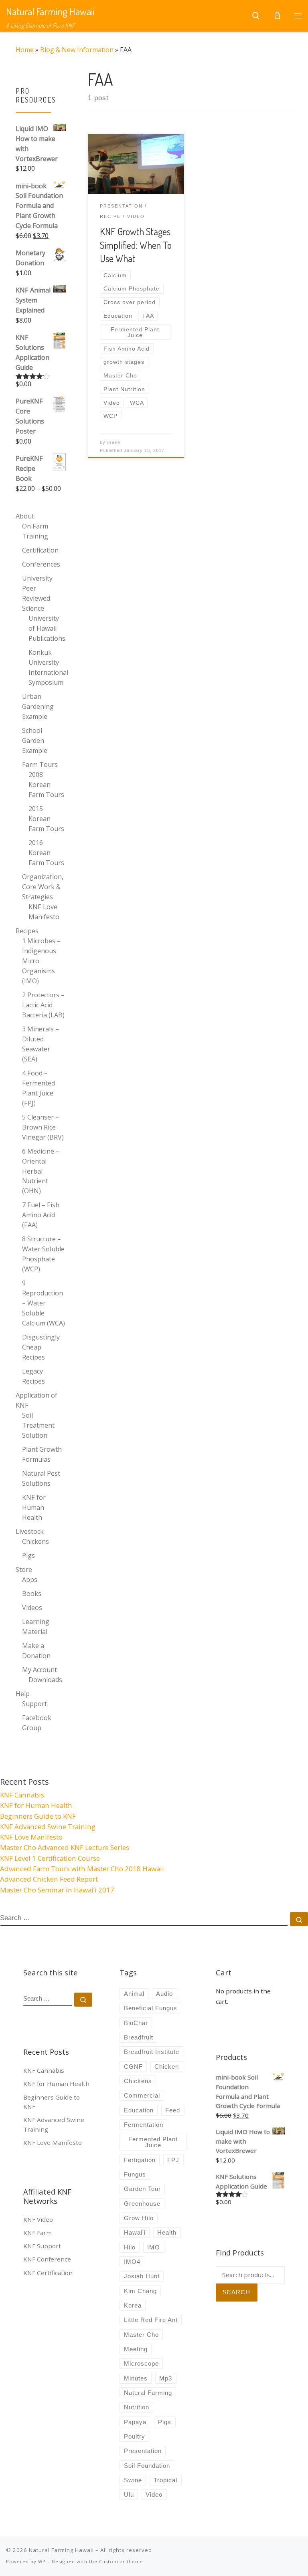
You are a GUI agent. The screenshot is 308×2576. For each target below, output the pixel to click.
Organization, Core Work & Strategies (43, 887)
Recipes (27, 931)
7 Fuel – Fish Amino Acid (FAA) (41, 1215)
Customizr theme (121, 2561)
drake (114, 442)
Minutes (136, 2378)
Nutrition (137, 2407)
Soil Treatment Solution (38, 1425)
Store (24, 1569)
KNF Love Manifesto (44, 912)
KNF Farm (37, 2233)
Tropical (165, 2480)
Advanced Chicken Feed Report (49, 1879)
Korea (133, 2305)
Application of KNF (36, 1400)
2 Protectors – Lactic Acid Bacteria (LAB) (43, 1005)
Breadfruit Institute (152, 2052)
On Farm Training (35, 531)
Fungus (135, 2174)
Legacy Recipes (33, 1376)
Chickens (35, 1541)
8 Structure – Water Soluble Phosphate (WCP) (43, 1254)
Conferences (41, 564)
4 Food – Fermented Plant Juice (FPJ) (38, 1088)
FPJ (173, 2160)
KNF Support (42, 2246)
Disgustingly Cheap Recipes (41, 1347)
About (25, 516)
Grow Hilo (139, 2218)
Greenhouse (142, 2204)
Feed (173, 2110)
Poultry (135, 2436)
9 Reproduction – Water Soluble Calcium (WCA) (44, 1303)
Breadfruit (139, 2037)
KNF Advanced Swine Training (48, 1827)
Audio (164, 1994)
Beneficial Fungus (151, 2008)
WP (42, 2561)
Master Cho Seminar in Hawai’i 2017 (57, 1890)
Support (34, 1704)
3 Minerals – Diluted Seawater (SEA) (41, 1044)
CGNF (133, 2067)
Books (32, 1594)
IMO (154, 2247)
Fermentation (144, 2125)
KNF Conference (47, 2259)
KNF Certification (48, 2273)
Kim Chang (140, 2291)
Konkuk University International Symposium (48, 667)
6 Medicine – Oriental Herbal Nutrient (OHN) (41, 1171)
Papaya (135, 2422)
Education (139, 2110)
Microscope (141, 2363)
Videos (32, 1608)
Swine (133, 2480)
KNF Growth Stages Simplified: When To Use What (136, 245)
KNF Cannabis (22, 1795)
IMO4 (132, 2262)
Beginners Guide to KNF (38, 1816)
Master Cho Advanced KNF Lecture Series (65, 1847)
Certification (40, 550)
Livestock (30, 1531)
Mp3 (166, 2378)
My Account (40, 1670)
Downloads (45, 1680)
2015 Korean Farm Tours (46, 819)
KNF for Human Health (34, 1507)
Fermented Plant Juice (153, 2142)
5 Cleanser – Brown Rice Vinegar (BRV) (43, 1127)
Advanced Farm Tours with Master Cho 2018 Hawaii (82, 1869)
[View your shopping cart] (277, 16)
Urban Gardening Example (38, 706)
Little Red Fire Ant (151, 2320)
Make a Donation (36, 1651)
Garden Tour (142, 2189)
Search (236, 2292)
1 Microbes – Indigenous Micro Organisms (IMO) (41, 961)
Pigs (28, 1555)
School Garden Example (35, 740)
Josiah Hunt (142, 2276)
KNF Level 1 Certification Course (50, 1858)
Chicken (167, 2067)
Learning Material (36, 1627)
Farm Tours (40, 765)
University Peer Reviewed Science (37, 593)
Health (167, 2232)
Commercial (142, 2095)
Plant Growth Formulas (42, 1454)
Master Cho (141, 2335)
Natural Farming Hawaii (61, 2550)
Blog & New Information (77, 50)
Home (25, 50)
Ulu (129, 2494)
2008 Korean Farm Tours (46, 785)
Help (23, 1694)
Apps (30, 1579)
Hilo (130, 2247)
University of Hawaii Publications (47, 628)
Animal (134, 1994)
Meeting (136, 2349)
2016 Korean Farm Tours (46, 853)
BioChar (136, 2023)
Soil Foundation (147, 2466)
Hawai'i (135, 2232)
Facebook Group (37, 1723)
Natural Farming (148, 2393)
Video (154, 2494)
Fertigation (140, 2160)
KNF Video (38, 2219)
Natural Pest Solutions (41, 1478)
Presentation (143, 2451)
